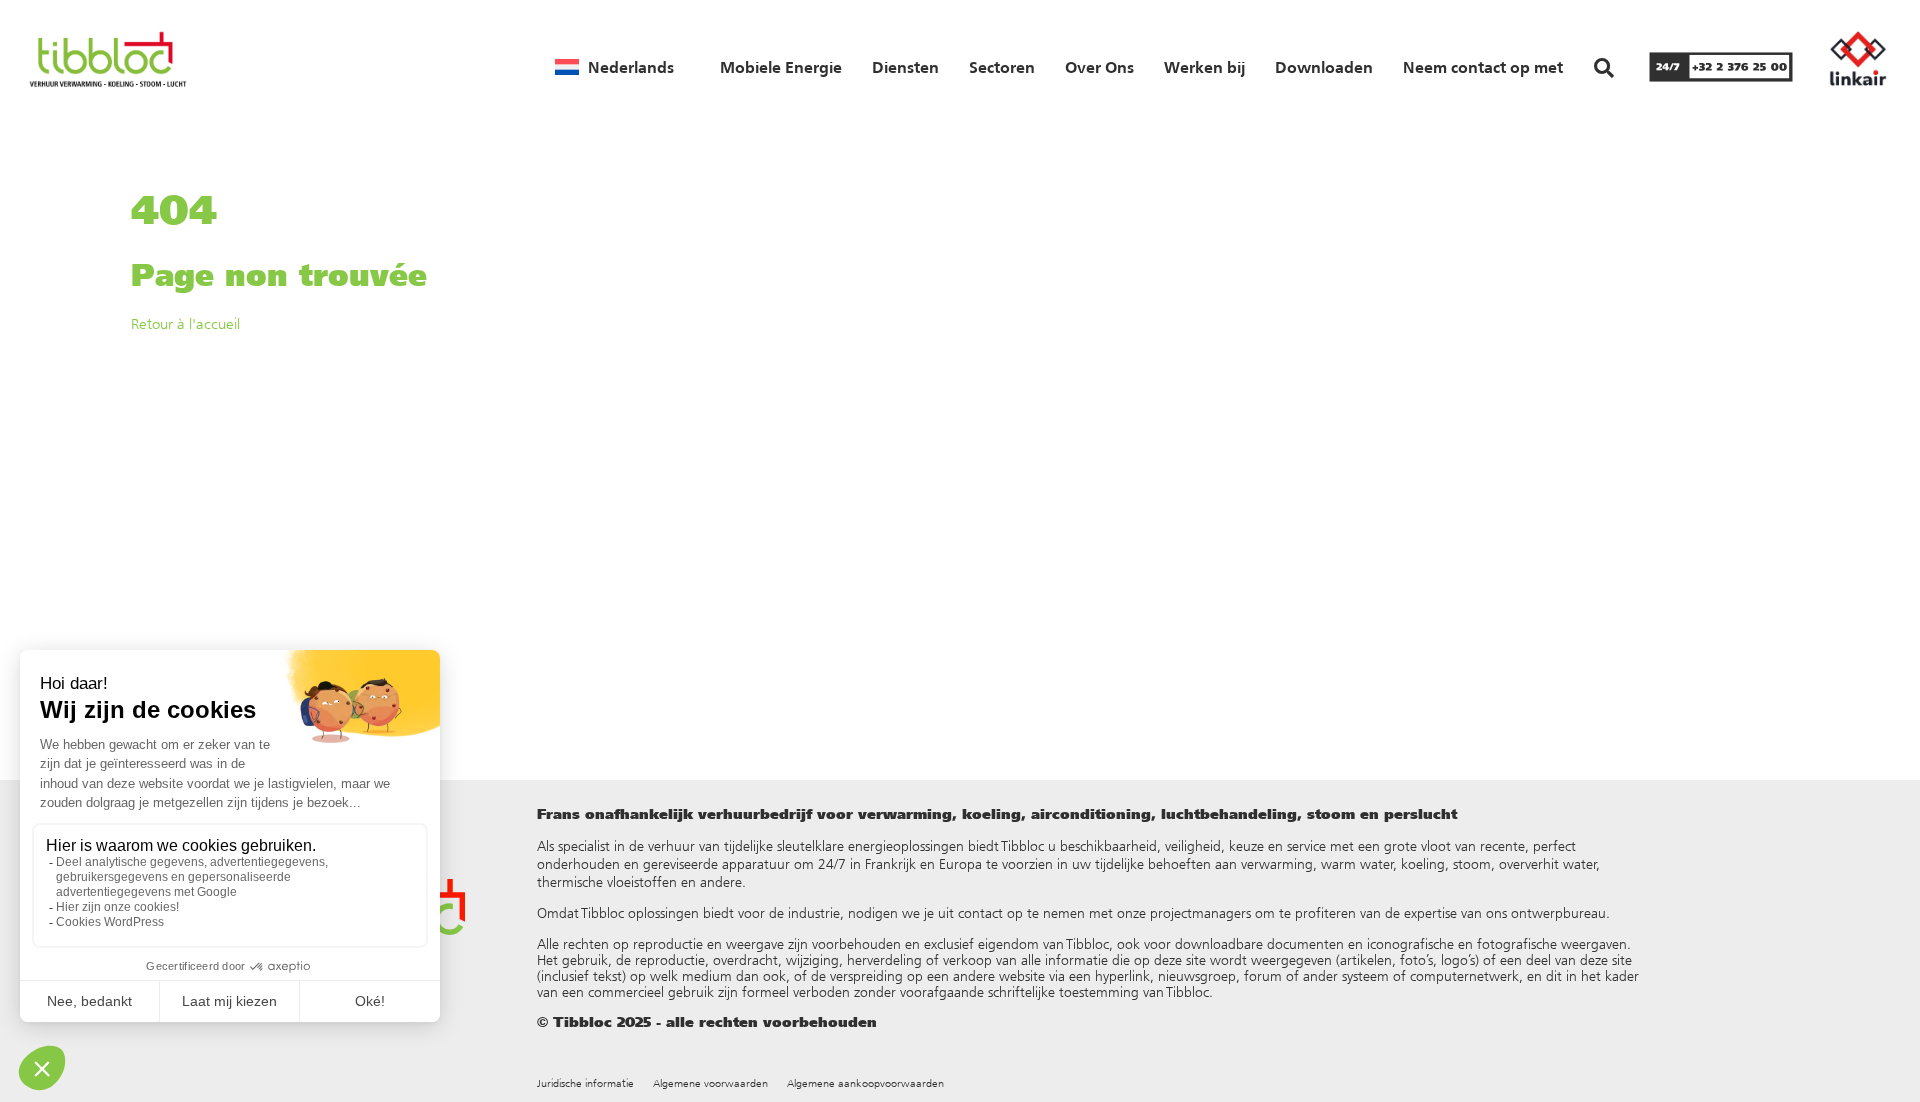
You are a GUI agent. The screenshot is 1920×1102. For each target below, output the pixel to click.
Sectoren (1002, 67)
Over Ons (1099, 67)
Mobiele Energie (781, 67)
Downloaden (1324, 67)
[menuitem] (614, 67)
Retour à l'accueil (185, 323)
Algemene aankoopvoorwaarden (865, 1083)
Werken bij (1204, 67)
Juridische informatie (585, 1083)
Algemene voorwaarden (710, 1083)
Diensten (905, 67)
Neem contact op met (1483, 67)
